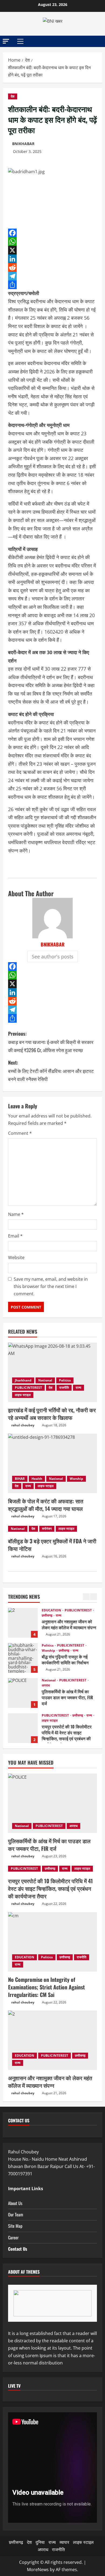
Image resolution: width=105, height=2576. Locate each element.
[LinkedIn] (52, 259)
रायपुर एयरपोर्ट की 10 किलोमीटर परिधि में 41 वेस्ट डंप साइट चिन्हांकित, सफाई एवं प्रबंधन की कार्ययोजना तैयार (23, 1728)
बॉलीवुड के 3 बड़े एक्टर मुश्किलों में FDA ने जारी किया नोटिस (52, 1545)
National (45, 1380)
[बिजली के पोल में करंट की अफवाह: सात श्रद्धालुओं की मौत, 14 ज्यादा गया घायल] (52, 1463)
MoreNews (38, 2570)
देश (13, 96)
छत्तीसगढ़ (47, 1615)
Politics (65, 1380)
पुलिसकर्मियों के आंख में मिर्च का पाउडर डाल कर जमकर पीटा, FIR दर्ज (23, 1693)
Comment (20, 1133)
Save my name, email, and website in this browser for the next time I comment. (51, 1286)
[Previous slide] (86, 1597)
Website (16, 1257)
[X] (52, 250)
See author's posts (53, 956)
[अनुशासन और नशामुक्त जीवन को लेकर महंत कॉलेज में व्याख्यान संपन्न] (52, 2040)
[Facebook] (52, 233)
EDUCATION (52, 1610)
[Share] (52, 285)
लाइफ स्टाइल (23, 1395)
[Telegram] (52, 276)
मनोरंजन (47, 1529)
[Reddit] (52, 267)
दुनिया (40, 2542)
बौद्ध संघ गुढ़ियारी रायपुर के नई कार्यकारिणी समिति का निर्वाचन (23, 1658)
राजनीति (64, 1388)
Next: (51, 1071)
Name (16, 1214)
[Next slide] (94, 1597)
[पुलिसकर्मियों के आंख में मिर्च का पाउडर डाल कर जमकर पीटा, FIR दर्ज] (52, 1803)
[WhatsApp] (52, 242)
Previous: (51, 1042)
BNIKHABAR (23, 144)
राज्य (78, 1388)
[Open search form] (96, 41)
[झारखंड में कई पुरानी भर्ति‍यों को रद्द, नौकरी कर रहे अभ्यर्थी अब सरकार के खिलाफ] (52, 1372)
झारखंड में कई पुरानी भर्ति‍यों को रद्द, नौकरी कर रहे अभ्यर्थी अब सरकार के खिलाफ (52, 1414)
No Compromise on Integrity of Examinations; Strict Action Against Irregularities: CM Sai (46, 1987)
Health (37, 1479)
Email (15, 1236)
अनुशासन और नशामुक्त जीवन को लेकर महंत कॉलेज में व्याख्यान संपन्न (23, 1623)
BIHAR (20, 1479)
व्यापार (64, 2542)
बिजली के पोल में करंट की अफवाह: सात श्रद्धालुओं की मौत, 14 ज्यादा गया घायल (46, 1505)
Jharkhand (23, 1380)
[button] (6, 41)
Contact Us (18, 2249)
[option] (52, 1625)
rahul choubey (23, 1425)
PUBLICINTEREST (28, 1388)
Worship (76, 1479)
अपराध (46, 1685)
